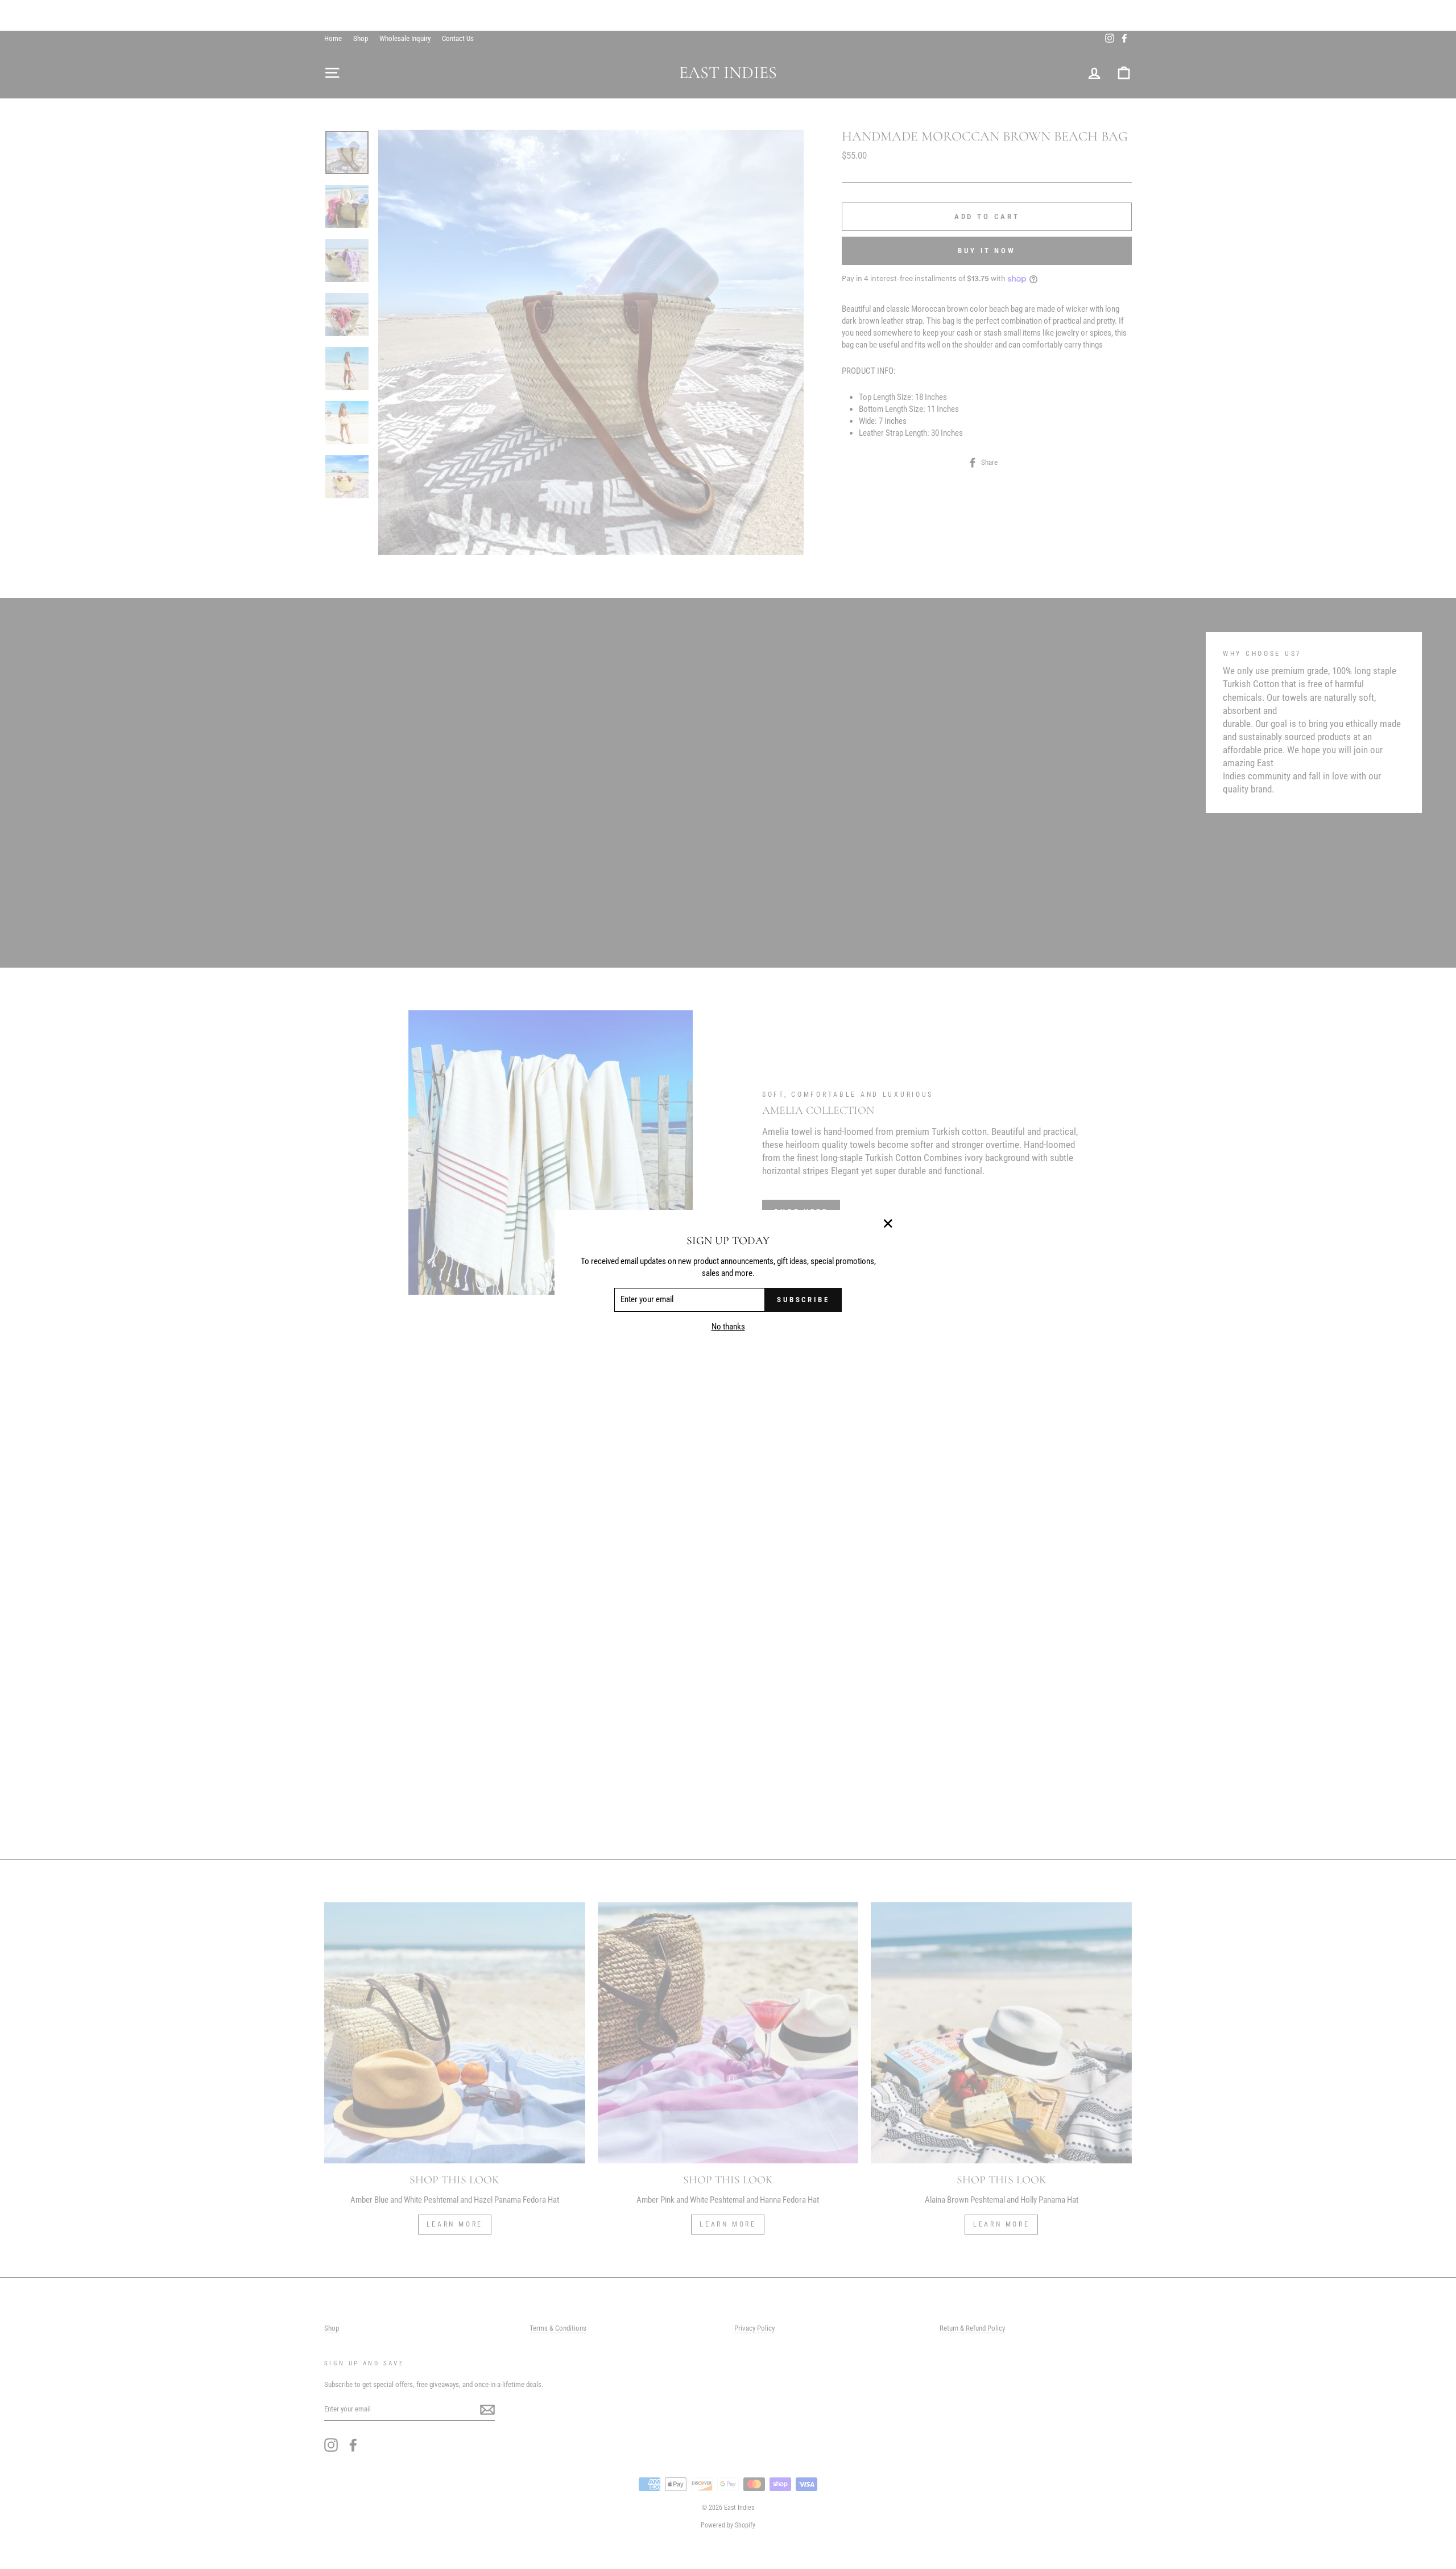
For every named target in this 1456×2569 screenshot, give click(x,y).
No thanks (728, 1327)
